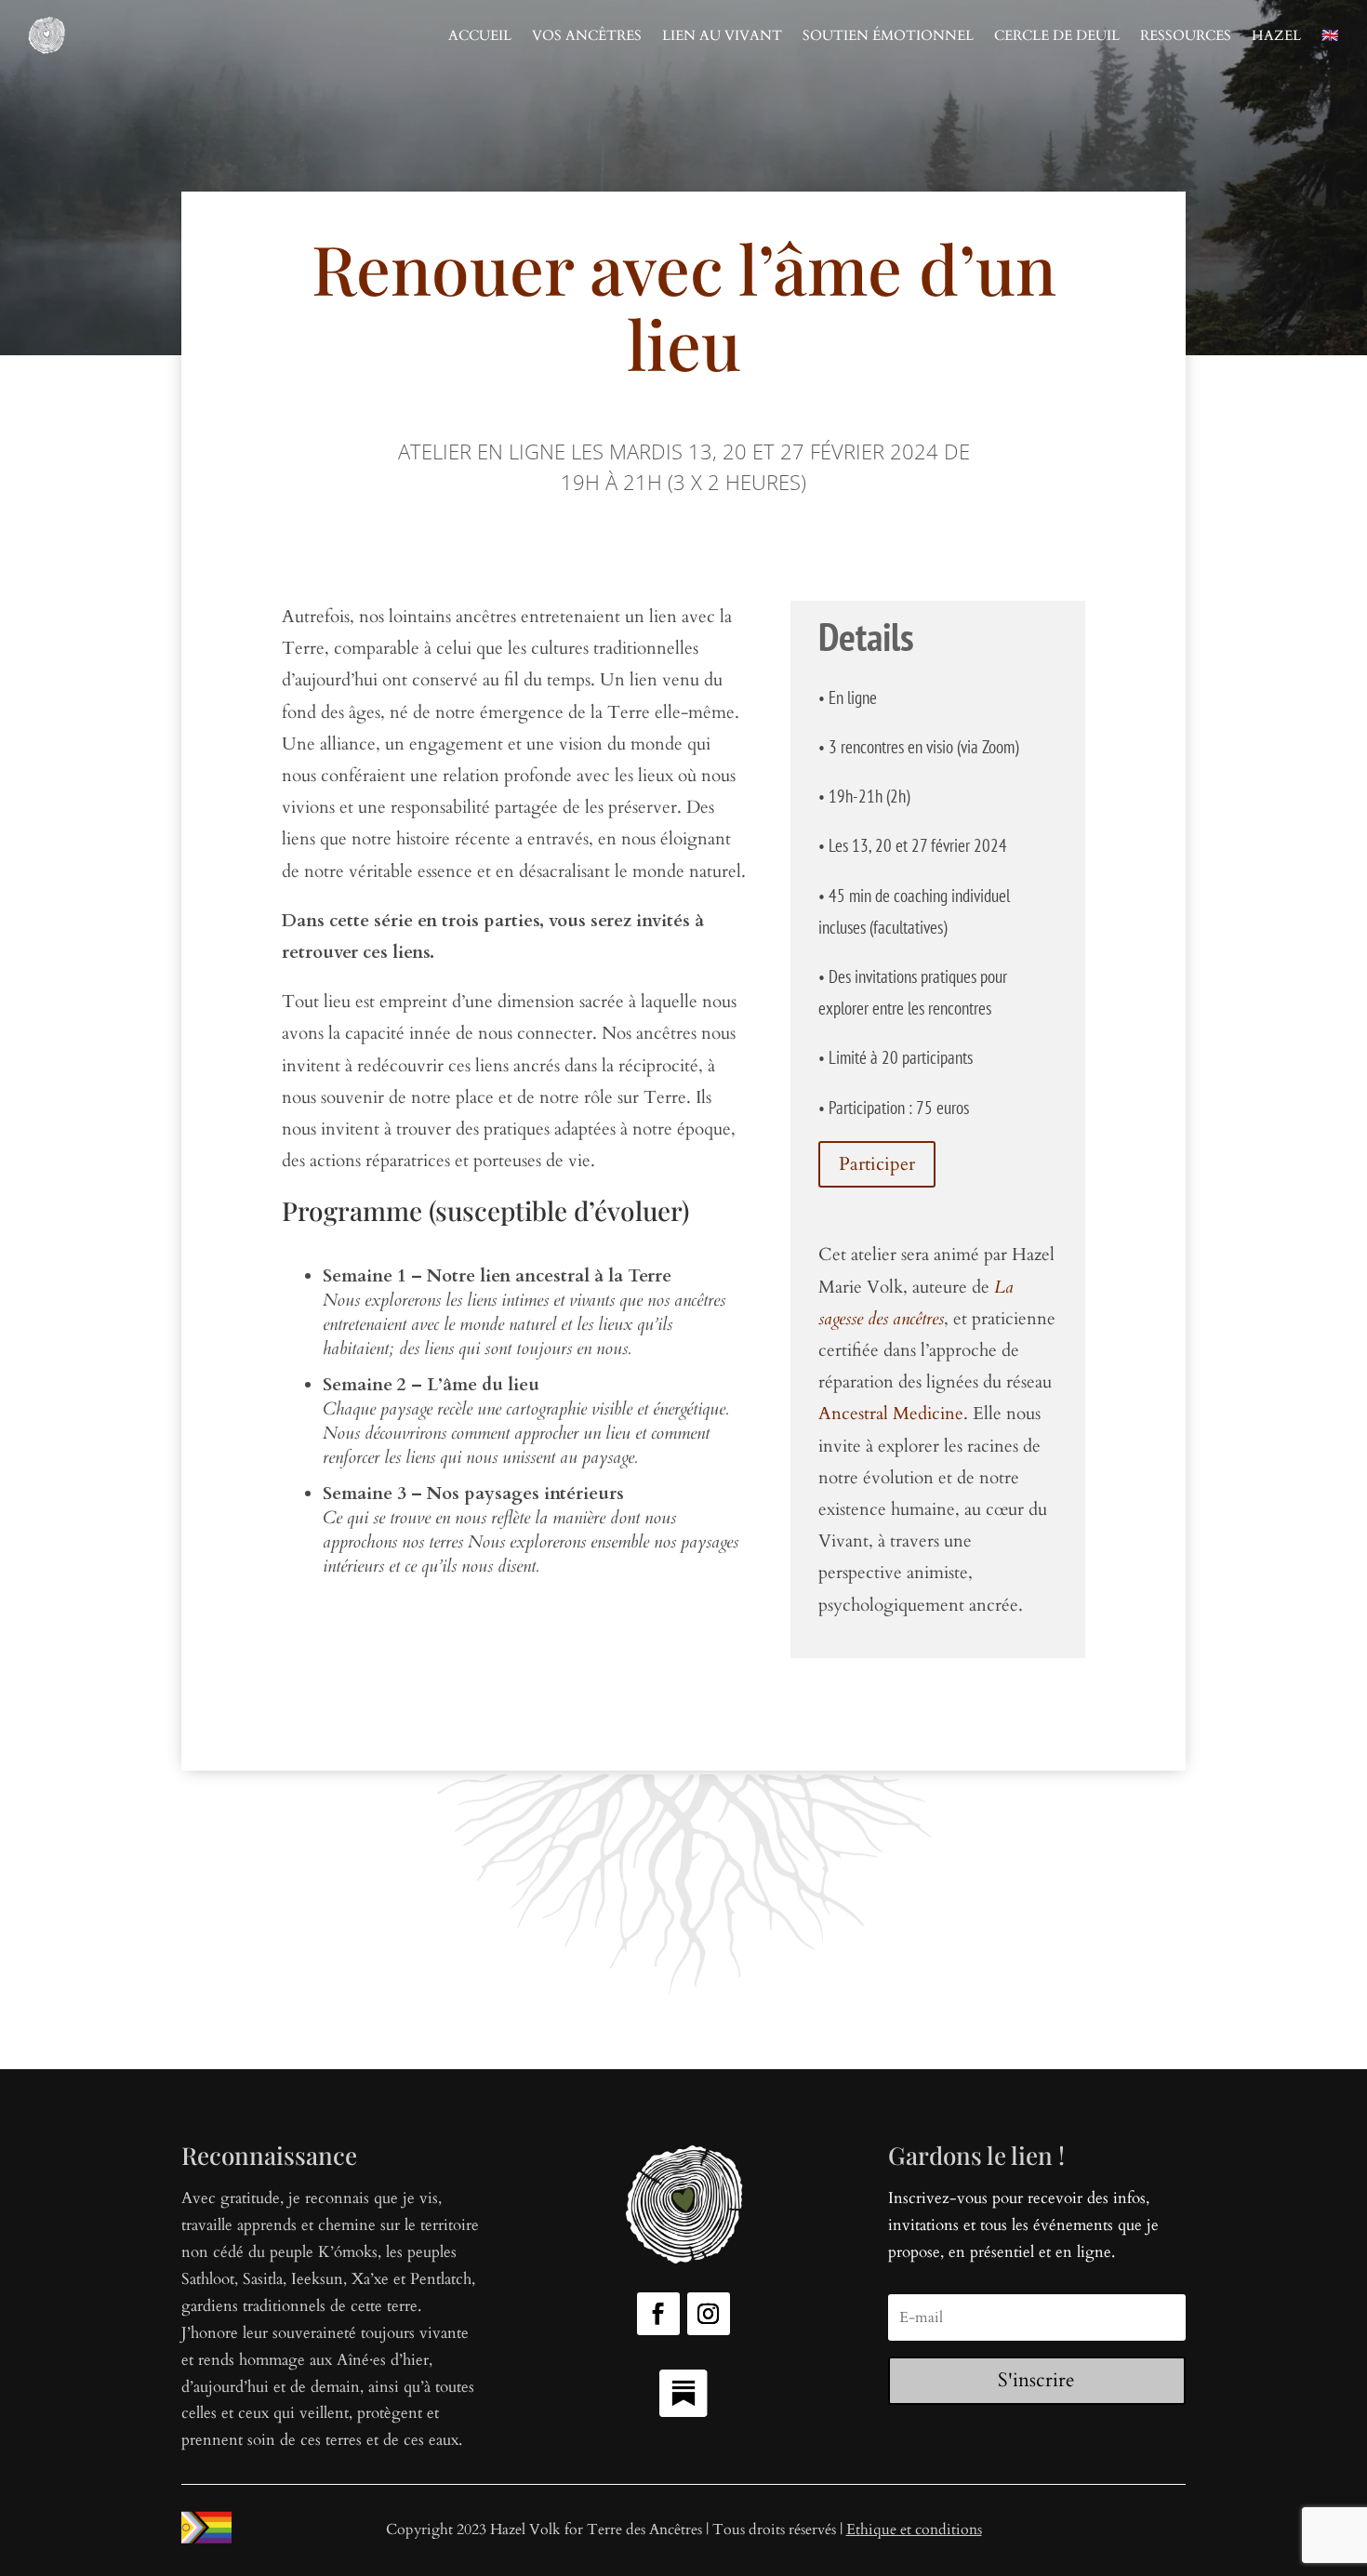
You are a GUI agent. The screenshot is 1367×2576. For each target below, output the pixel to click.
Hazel (1276, 35)
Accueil (480, 35)
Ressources (1186, 35)
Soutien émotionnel (888, 35)
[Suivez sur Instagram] (709, 2314)
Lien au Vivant (722, 35)
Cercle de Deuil (1057, 35)
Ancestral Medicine (891, 1414)
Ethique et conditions (914, 2530)
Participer (877, 1164)
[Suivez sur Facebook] (658, 2314)
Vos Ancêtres (587, 35)
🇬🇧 (1330, 35)
